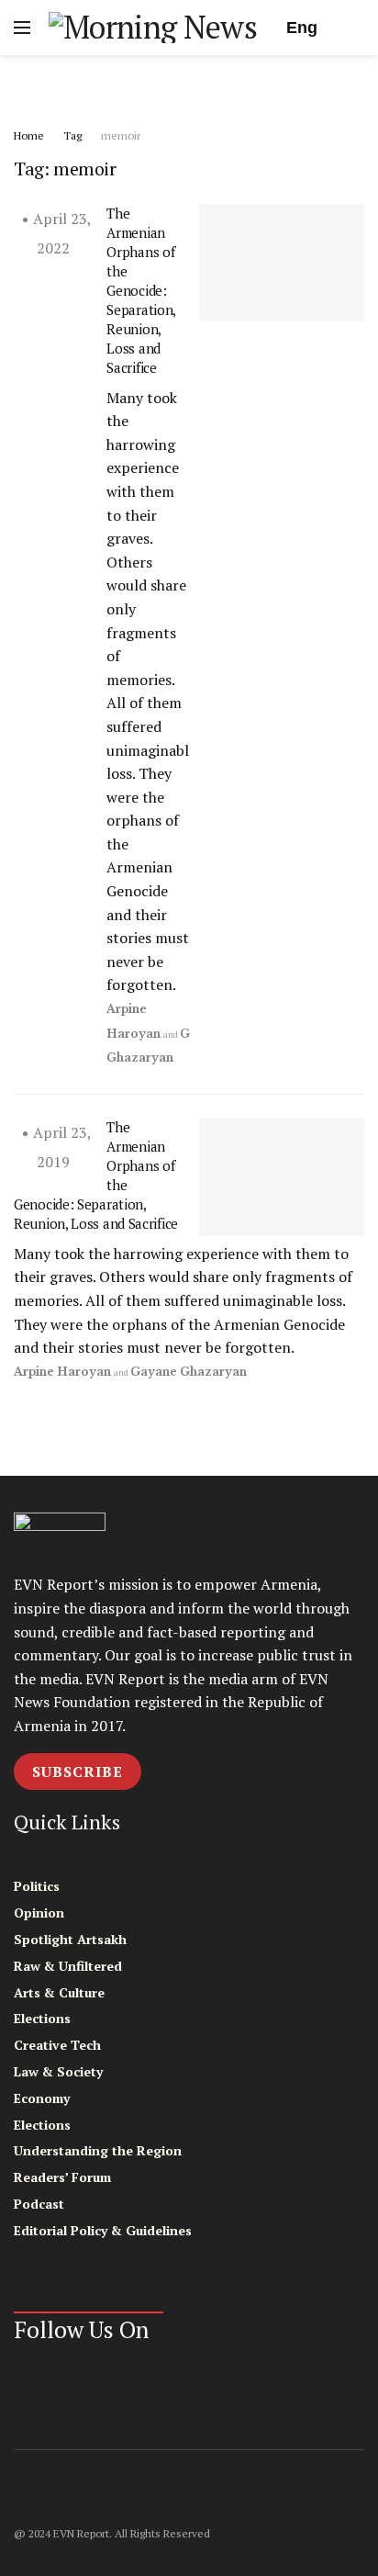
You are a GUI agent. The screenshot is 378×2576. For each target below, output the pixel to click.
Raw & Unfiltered (68, 1966)
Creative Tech (57, 2045)
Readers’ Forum (62, 2177)
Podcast (39, 2204)
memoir (121, 135)
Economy (42, 2098)
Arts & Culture (59, 1992)
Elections (42, 2018)
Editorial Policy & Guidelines (103, 2230)
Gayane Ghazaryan (189, 1372)
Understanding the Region (98, 2150)
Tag (72, 135)
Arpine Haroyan (62, 1372)
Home (29, 135)
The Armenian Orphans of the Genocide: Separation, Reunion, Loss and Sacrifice (141, 290)
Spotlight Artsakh (70, 1939)
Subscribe (78, 1772)
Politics (37, 1886)
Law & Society (58, 2071)
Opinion (39, 1912)
